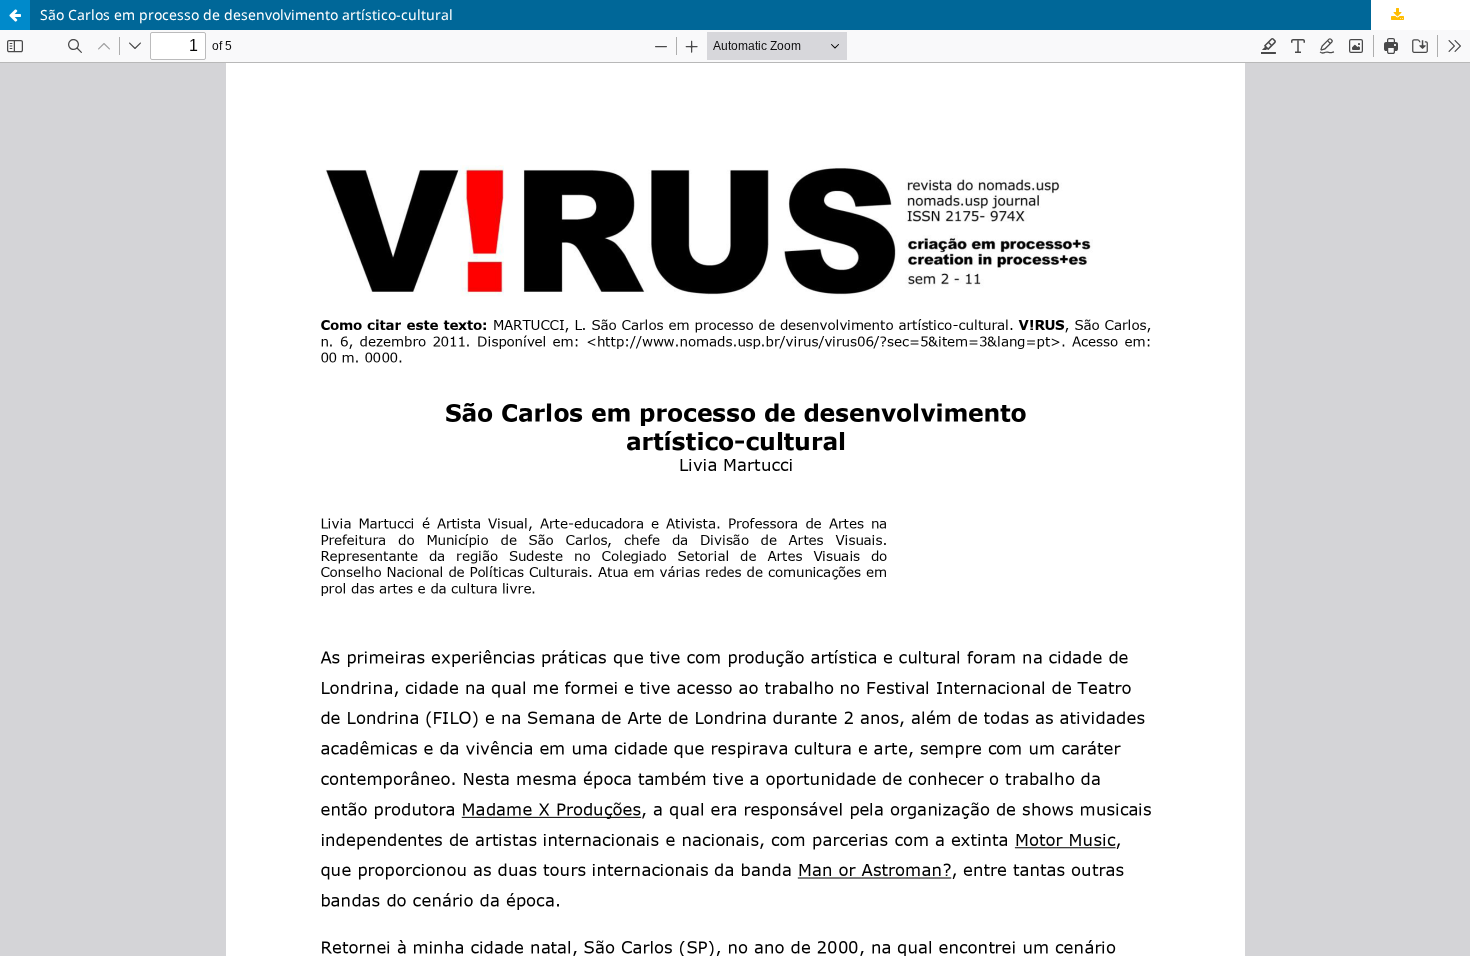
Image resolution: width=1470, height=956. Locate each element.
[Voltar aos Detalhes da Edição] (15, 15)
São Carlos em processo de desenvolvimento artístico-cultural (246, 14)
